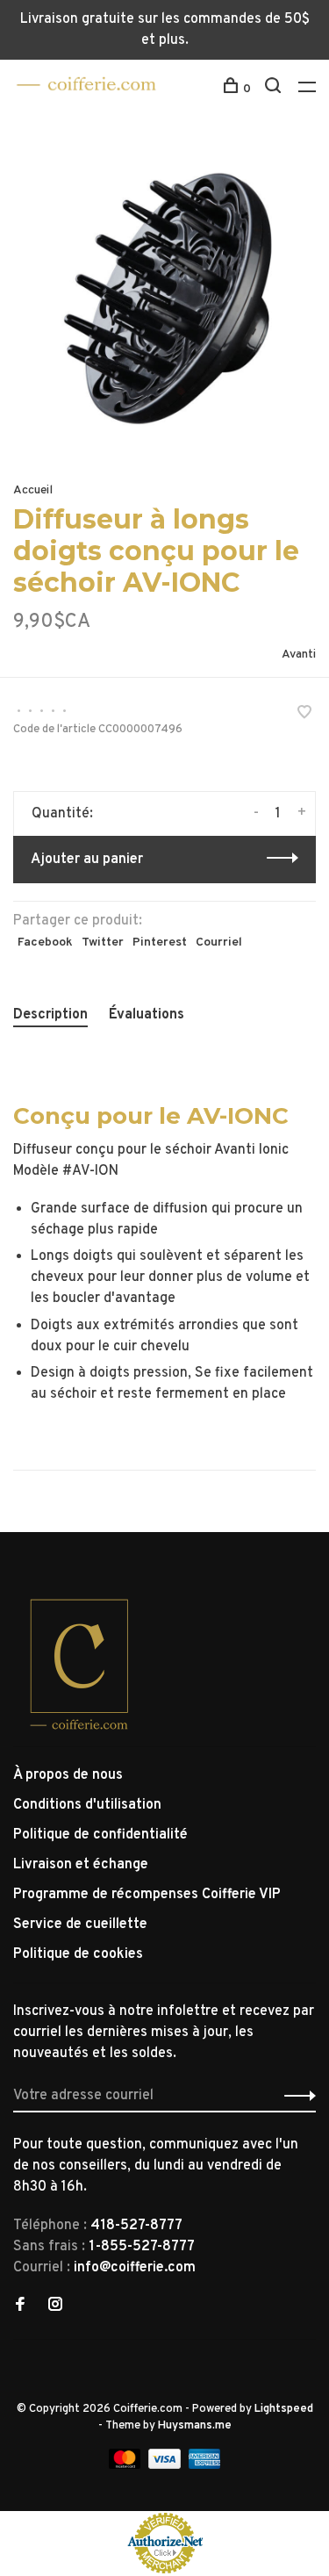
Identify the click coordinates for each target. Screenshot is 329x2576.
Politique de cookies (78, 1954)
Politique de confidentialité (100, 1835)
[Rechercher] (275, 89)
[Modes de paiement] (127, 2465)
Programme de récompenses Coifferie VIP (147, 1895)
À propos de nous (68, 1775)
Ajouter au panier (87, 860)
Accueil (33, 490)
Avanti (299, 655)
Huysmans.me (195, 2426)
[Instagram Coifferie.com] (55, 2306)
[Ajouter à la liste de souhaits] (304, 715)
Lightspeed (284, 2409)
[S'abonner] (295, 2096)
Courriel (219, 943)
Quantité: (62, 814)
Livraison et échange (81, 1865)
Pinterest (160, 943)
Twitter (103, 943)
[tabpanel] (164, 299)
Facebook (45, 943)
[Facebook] (20, 2306)
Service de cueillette (80, 1925)
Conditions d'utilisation (87, 1805)
